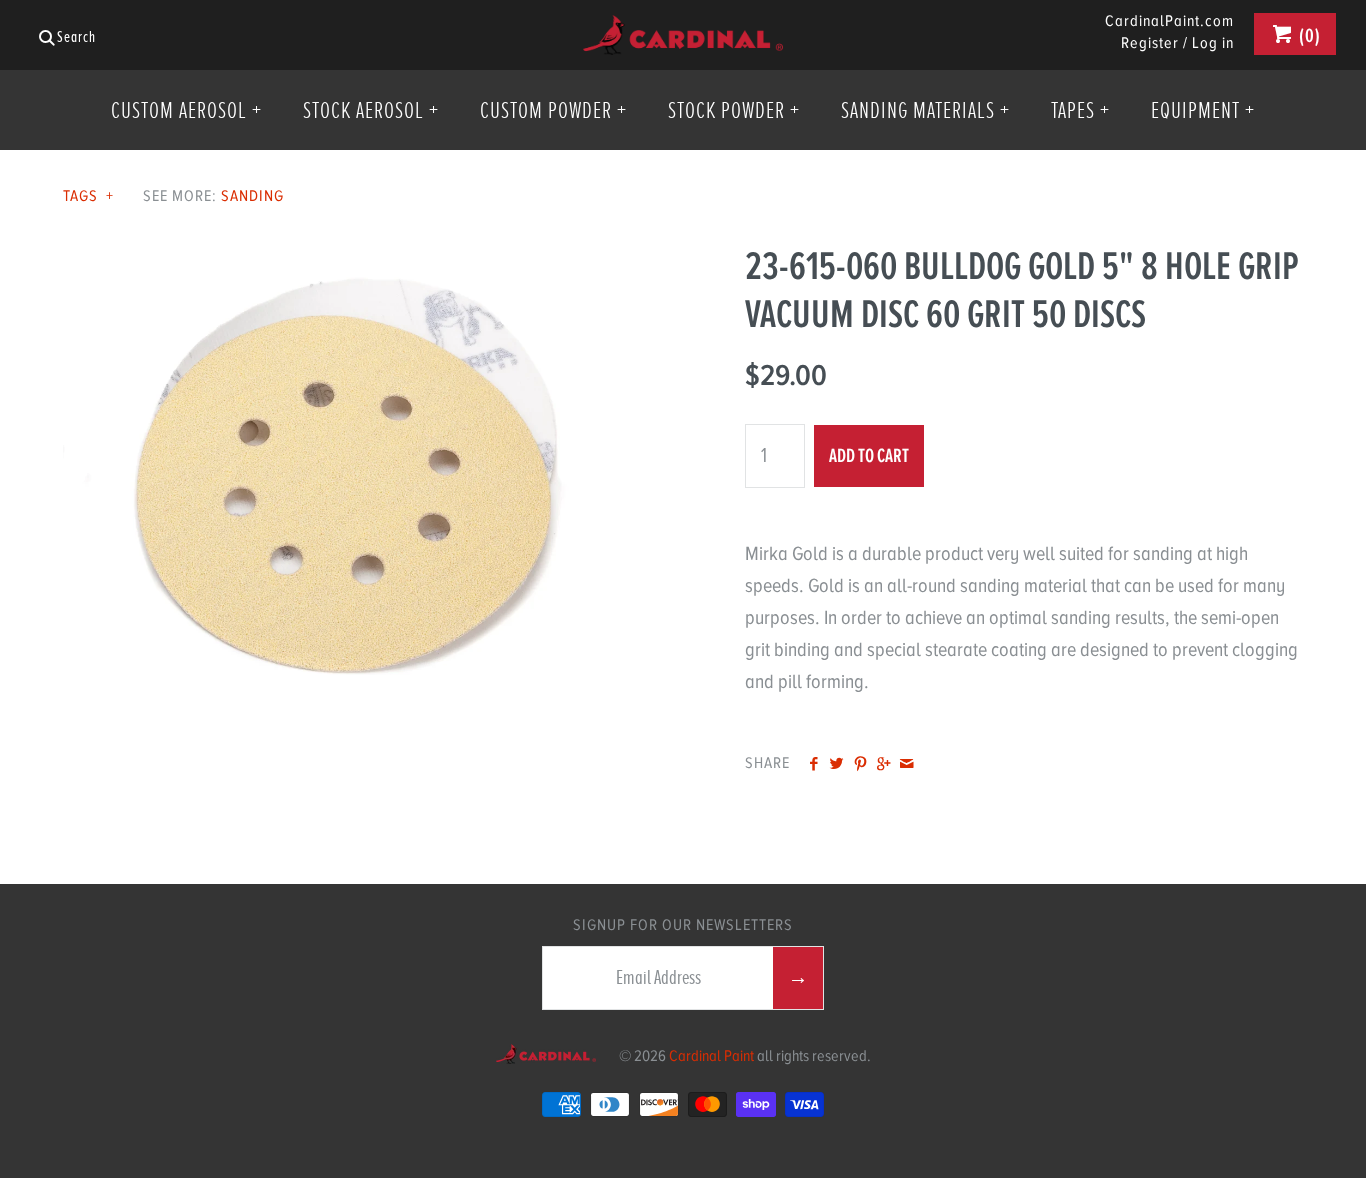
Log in (1213, 43)
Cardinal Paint (711, 1056)
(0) (1308, 35)
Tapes (1080, 110)
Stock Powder (734, 110)
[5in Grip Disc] (342, 257)
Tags (88, 196)
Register (1150, 43)
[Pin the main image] (860, 765)
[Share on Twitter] (836, 765)
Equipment (1203, 110)
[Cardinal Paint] (683, 30)
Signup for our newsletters (683, 925)
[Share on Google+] (883, 765)
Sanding (252, 196)
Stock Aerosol (371, 110)
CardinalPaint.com (1169, 22)
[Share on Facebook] (813, 765)
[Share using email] (906, 765)
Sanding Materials (925, 110)
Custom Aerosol (186, 110)
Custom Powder (553, 110)
